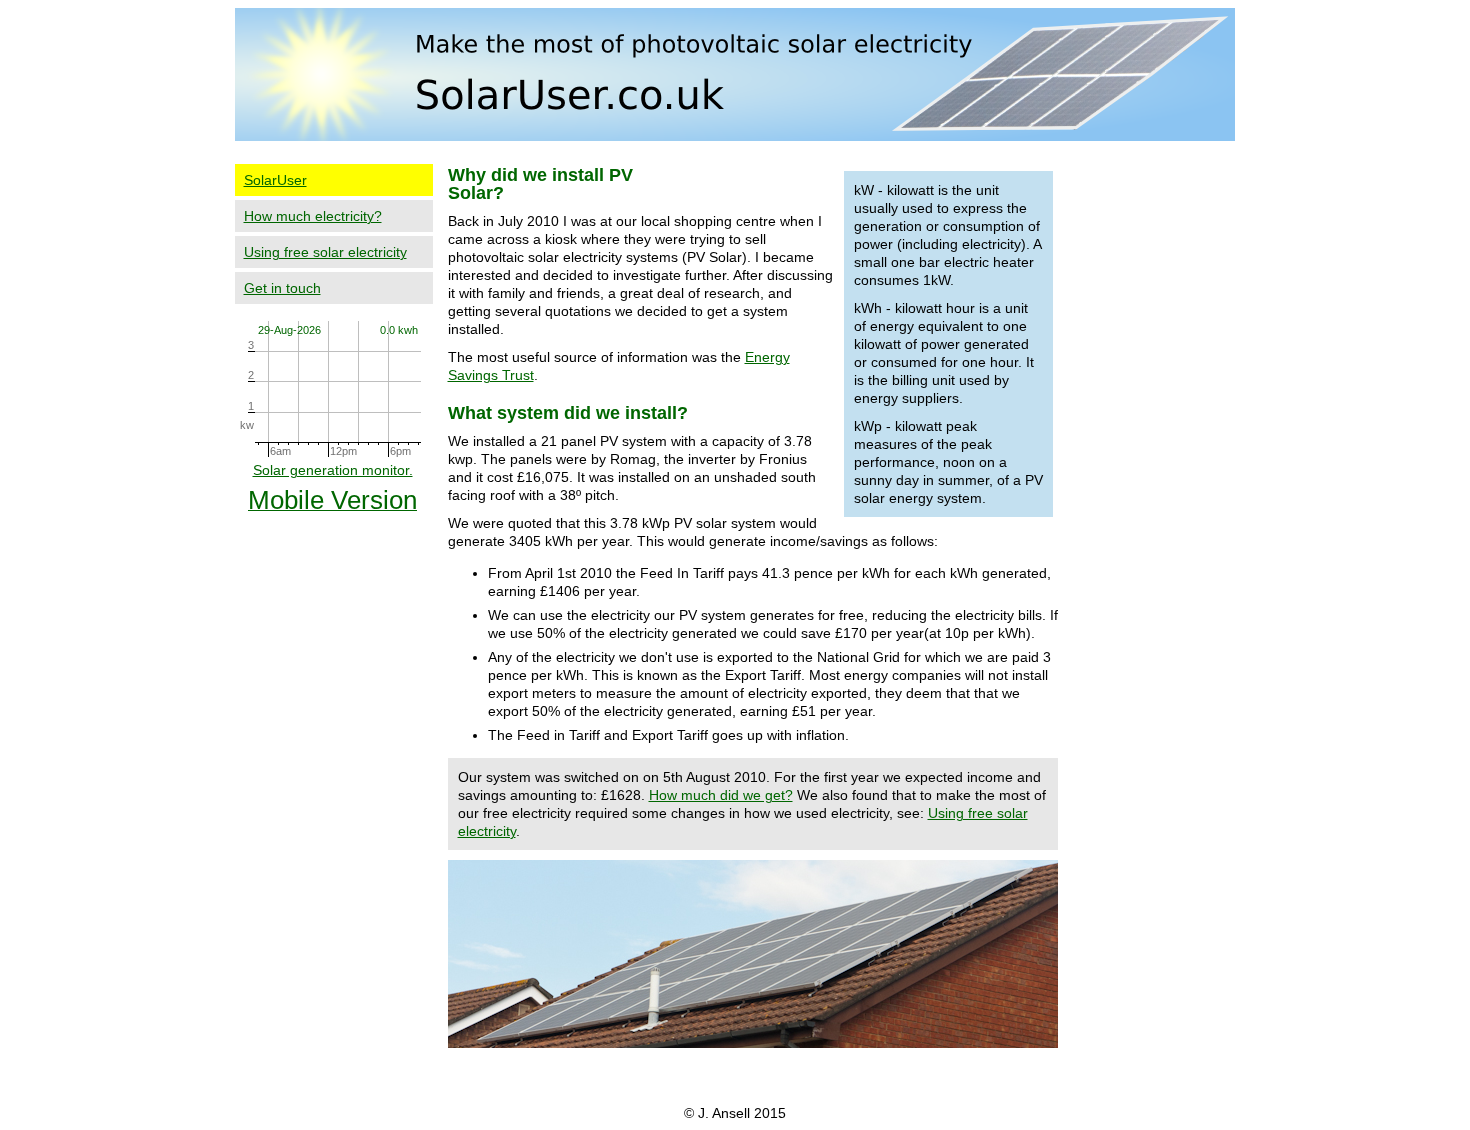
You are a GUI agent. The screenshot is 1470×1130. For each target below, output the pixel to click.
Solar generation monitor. (333, 470)
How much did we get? (721, 795)
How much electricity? (313, 216)
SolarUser (275, 180)
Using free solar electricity (325, 252)
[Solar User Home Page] (735, 136)
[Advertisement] (1158, 461)
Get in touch (282, 288)
